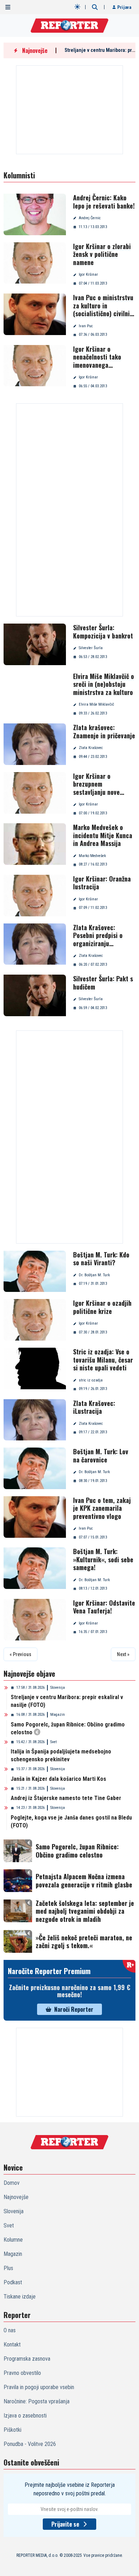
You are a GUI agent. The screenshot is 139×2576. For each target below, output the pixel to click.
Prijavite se (65, 2524)
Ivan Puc (86, 326)
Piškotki (12, 2430)
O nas (10, 2330)
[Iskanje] (95, 7)
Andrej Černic (90, 218)
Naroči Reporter (74, 2009)
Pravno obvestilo (22, 2373)
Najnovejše (16, 2197)
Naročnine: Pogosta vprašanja (37, 2401)
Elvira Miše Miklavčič (96, 704)
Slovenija (58, 1688)
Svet (53, 1742)
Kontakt (12, 2345)
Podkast (13, 2282)
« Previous (20, 1654)
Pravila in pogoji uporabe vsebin (39, 2387)
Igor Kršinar (88, 274)
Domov (12, 2183)
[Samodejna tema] (77, 7)
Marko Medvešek (92, 856)
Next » (123, 1654)
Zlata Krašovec (91, 748)
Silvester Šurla (91, 648)
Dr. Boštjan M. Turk (94, 1275)
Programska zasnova (27, 2359)
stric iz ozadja (91, 1380)
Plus (8, 2268)
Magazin (58, 1715)
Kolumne (13, 2240)
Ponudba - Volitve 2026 (30, 2444)
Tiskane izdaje (20, 2297)
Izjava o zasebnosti (25, 2416)
